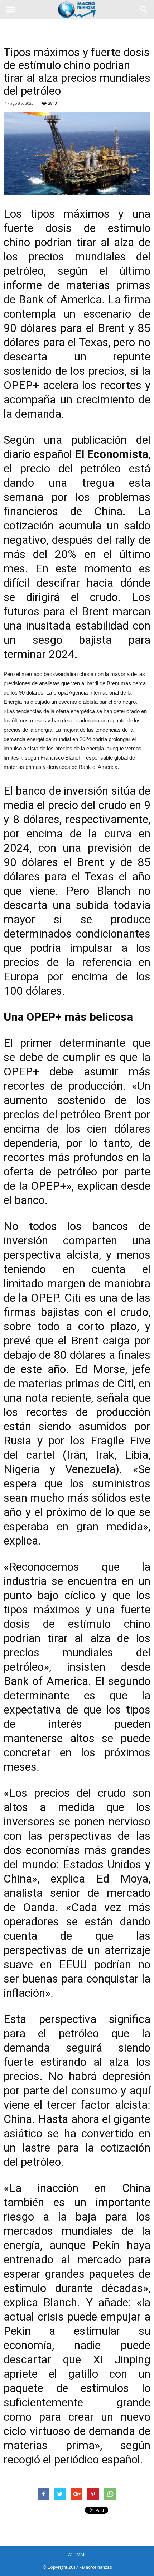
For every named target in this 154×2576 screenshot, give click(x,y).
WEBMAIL (77, 2555)
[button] (144, 10)
